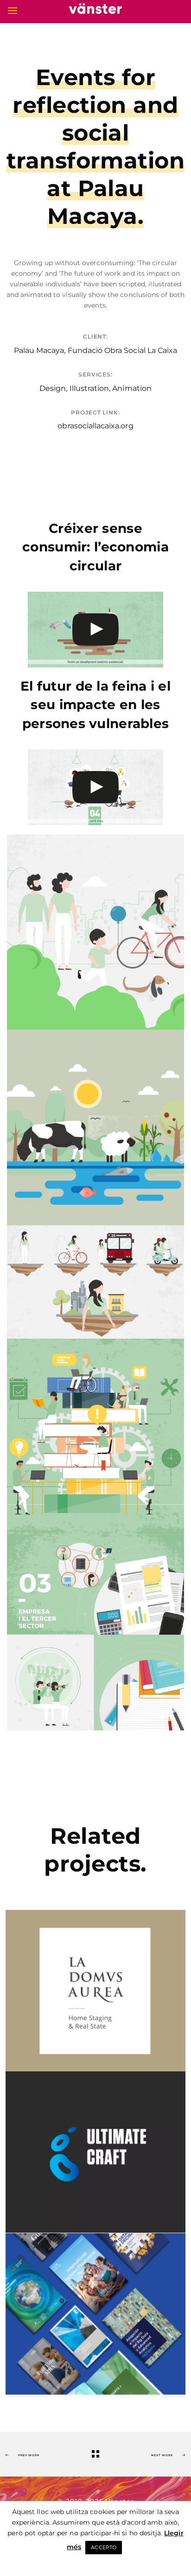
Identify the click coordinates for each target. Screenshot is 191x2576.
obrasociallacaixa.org (95, 426)
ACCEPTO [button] (103, 2547)
